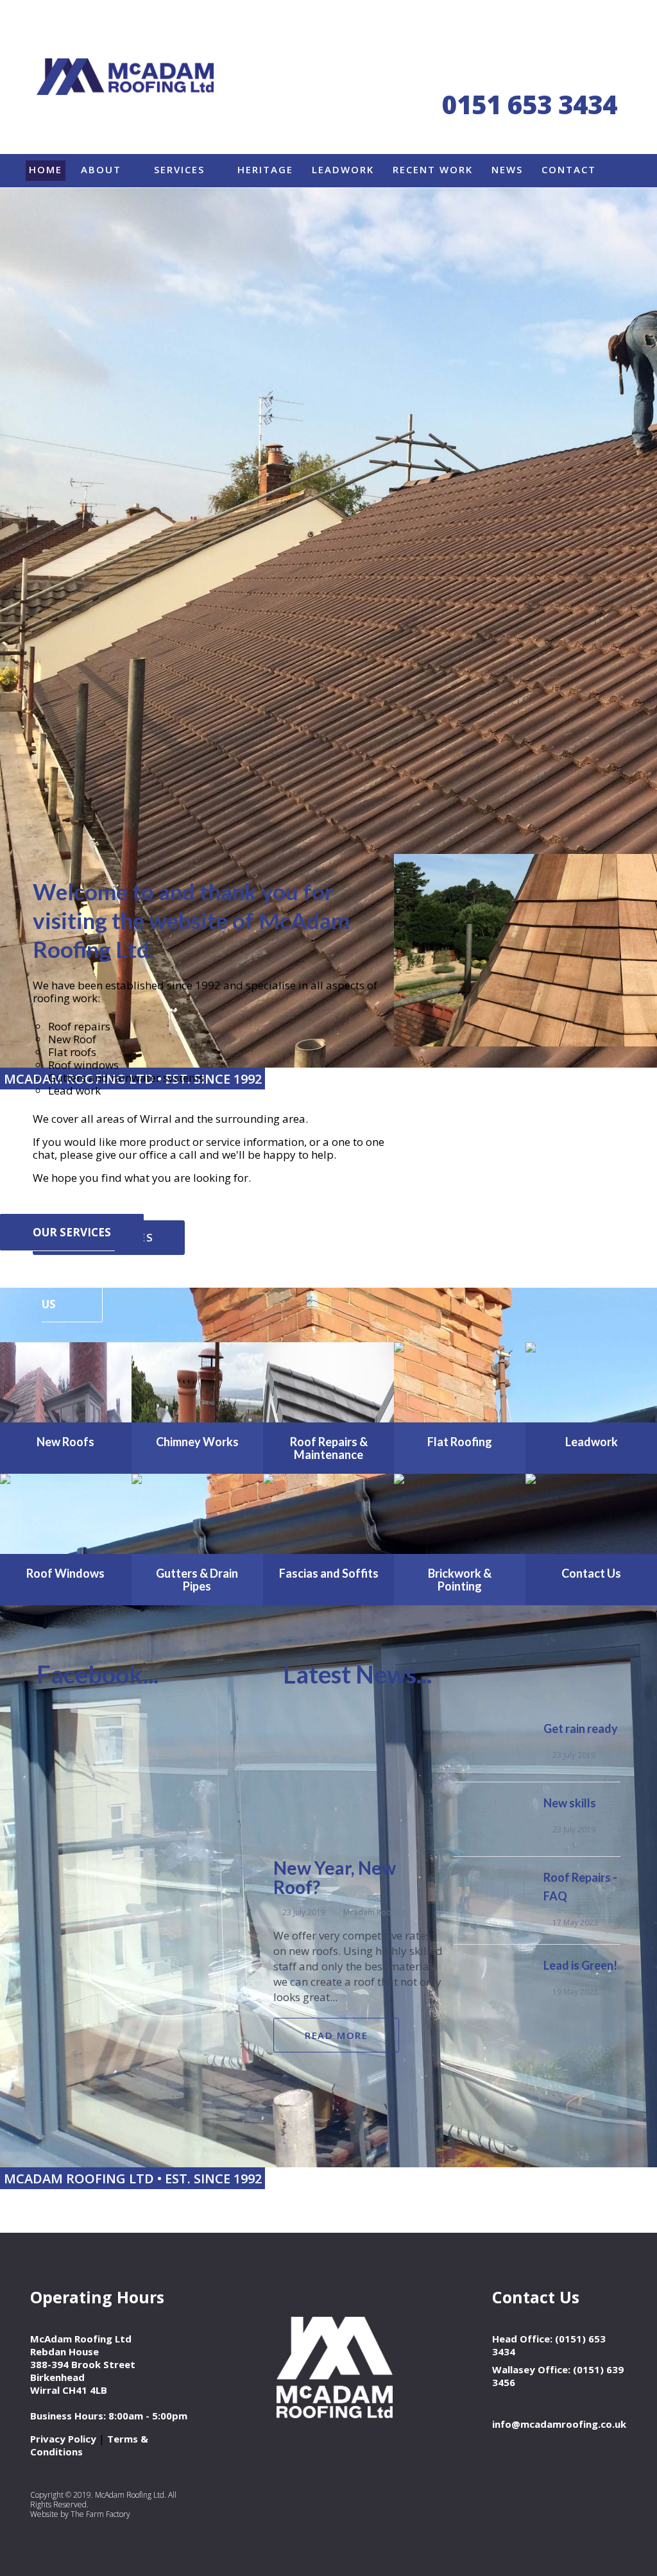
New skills (570, 1803)
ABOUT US (78, 1286)
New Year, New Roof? (335, 1877)
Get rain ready (581, 1728)
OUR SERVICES (72, 1232)
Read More (336, 2035)
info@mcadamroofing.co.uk (559, 2424)
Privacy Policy (63, 2439)
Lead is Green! (580, 1965)
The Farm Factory (100, 2514)
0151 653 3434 (530, 104)
